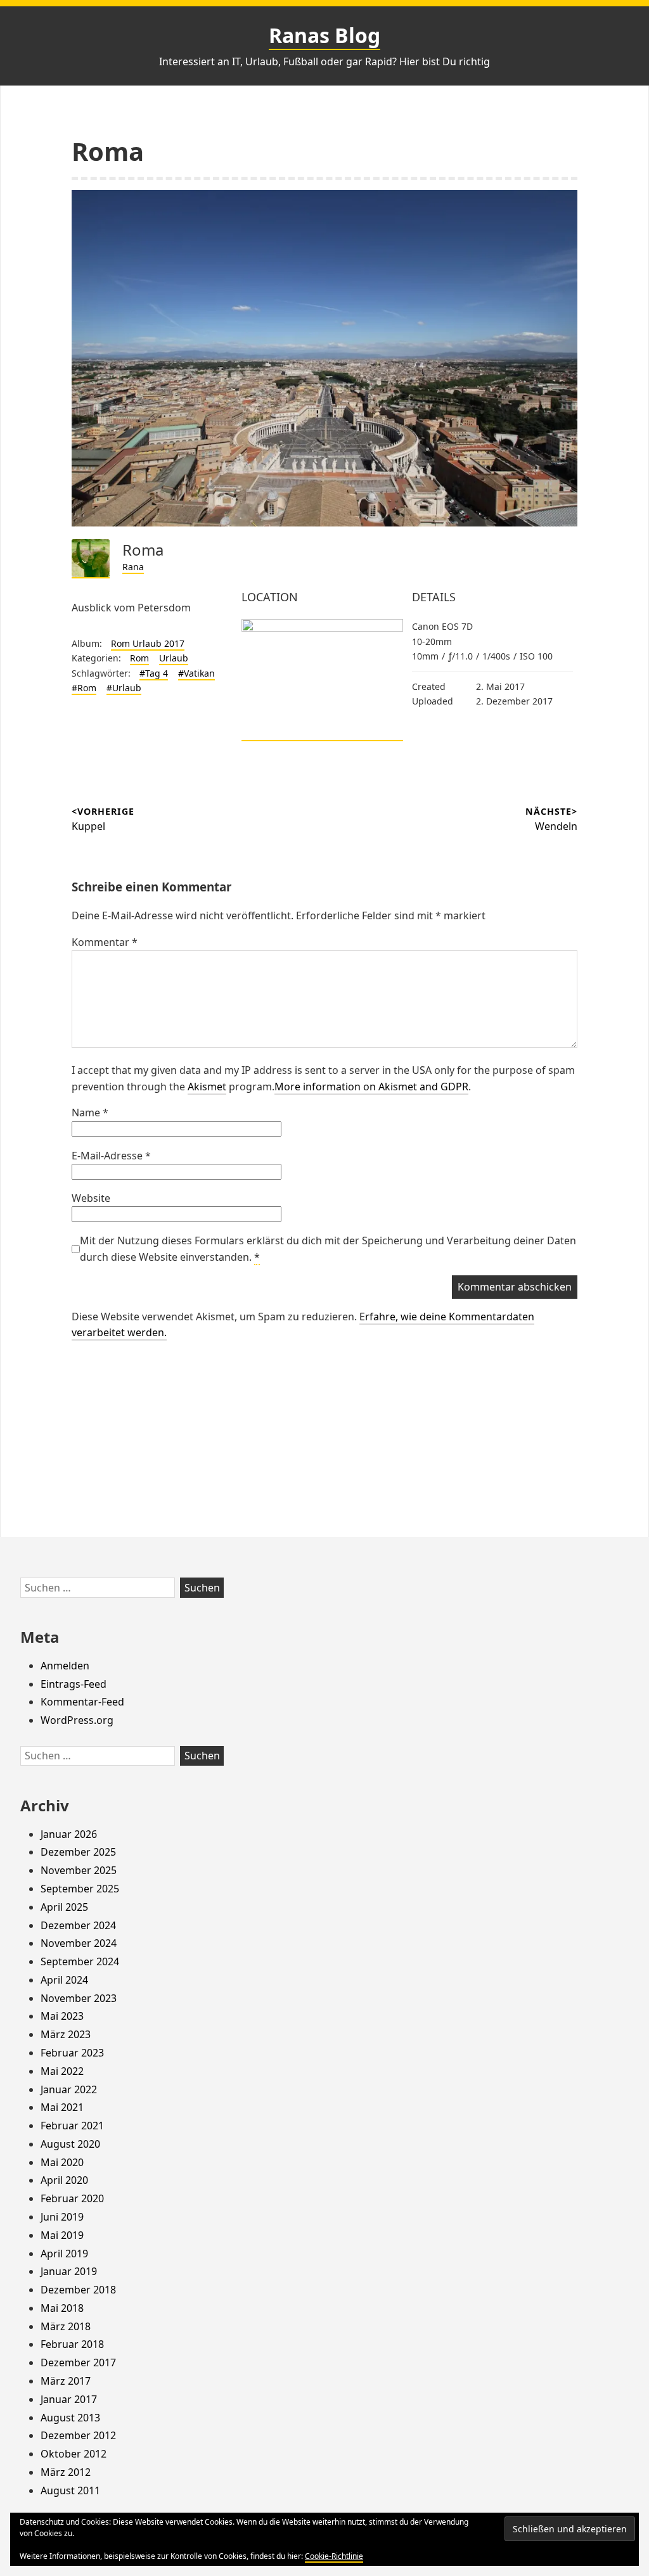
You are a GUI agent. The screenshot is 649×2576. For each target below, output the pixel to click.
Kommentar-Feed (82, 1702)
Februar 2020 (72, 2198)
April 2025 (64, 1907)
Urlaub (174, 658)
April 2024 (64, 1980)
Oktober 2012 (74, 2454)
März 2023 (66, 2034)
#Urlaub (124, 688)
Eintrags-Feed (74, 1684)
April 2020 (64, 2180)
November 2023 (79, 1998)
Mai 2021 (62, 2107)
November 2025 (79, 1870)
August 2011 (70, 2490)
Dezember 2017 (78, 2362)
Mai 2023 (62, 2016)
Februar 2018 (72, 2344)
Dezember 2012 (78, 2435)
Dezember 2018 (78, 2290)
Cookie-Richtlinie (334, 2556)
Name (90, 1113)
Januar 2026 (69, 1834)
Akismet (207, 1087)
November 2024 (79, 1943)
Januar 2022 (69, 2089)
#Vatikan (196, 673)
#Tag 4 (154, 673)
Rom (139, 658)
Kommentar (105, 942)
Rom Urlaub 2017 (148, 643)
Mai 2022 (62, 2071)
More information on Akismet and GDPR (371, 1087)
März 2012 (66, 2472)
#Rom (84, 688)
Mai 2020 (62, 2162)
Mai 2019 (62, 2235)
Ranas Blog (324, 35)
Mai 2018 (62, 2308)
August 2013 (70, 2418)
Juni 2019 (62, 2217)
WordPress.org (77, 1720)
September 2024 (80, 1961)
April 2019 (64, 2254)
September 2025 (80, 1889)
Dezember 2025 (78, 1852)
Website (91, 1198)
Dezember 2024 (78, 1925)
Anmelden (65, 1666)
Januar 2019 (69, 2271)
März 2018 (66, 2326)
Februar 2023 (72, 2053)
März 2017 (66, 2381)
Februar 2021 (72, 2126)
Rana (133, 567)
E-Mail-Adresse (111, 1156)
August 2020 (70, 2144)
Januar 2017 (69, 2399)
